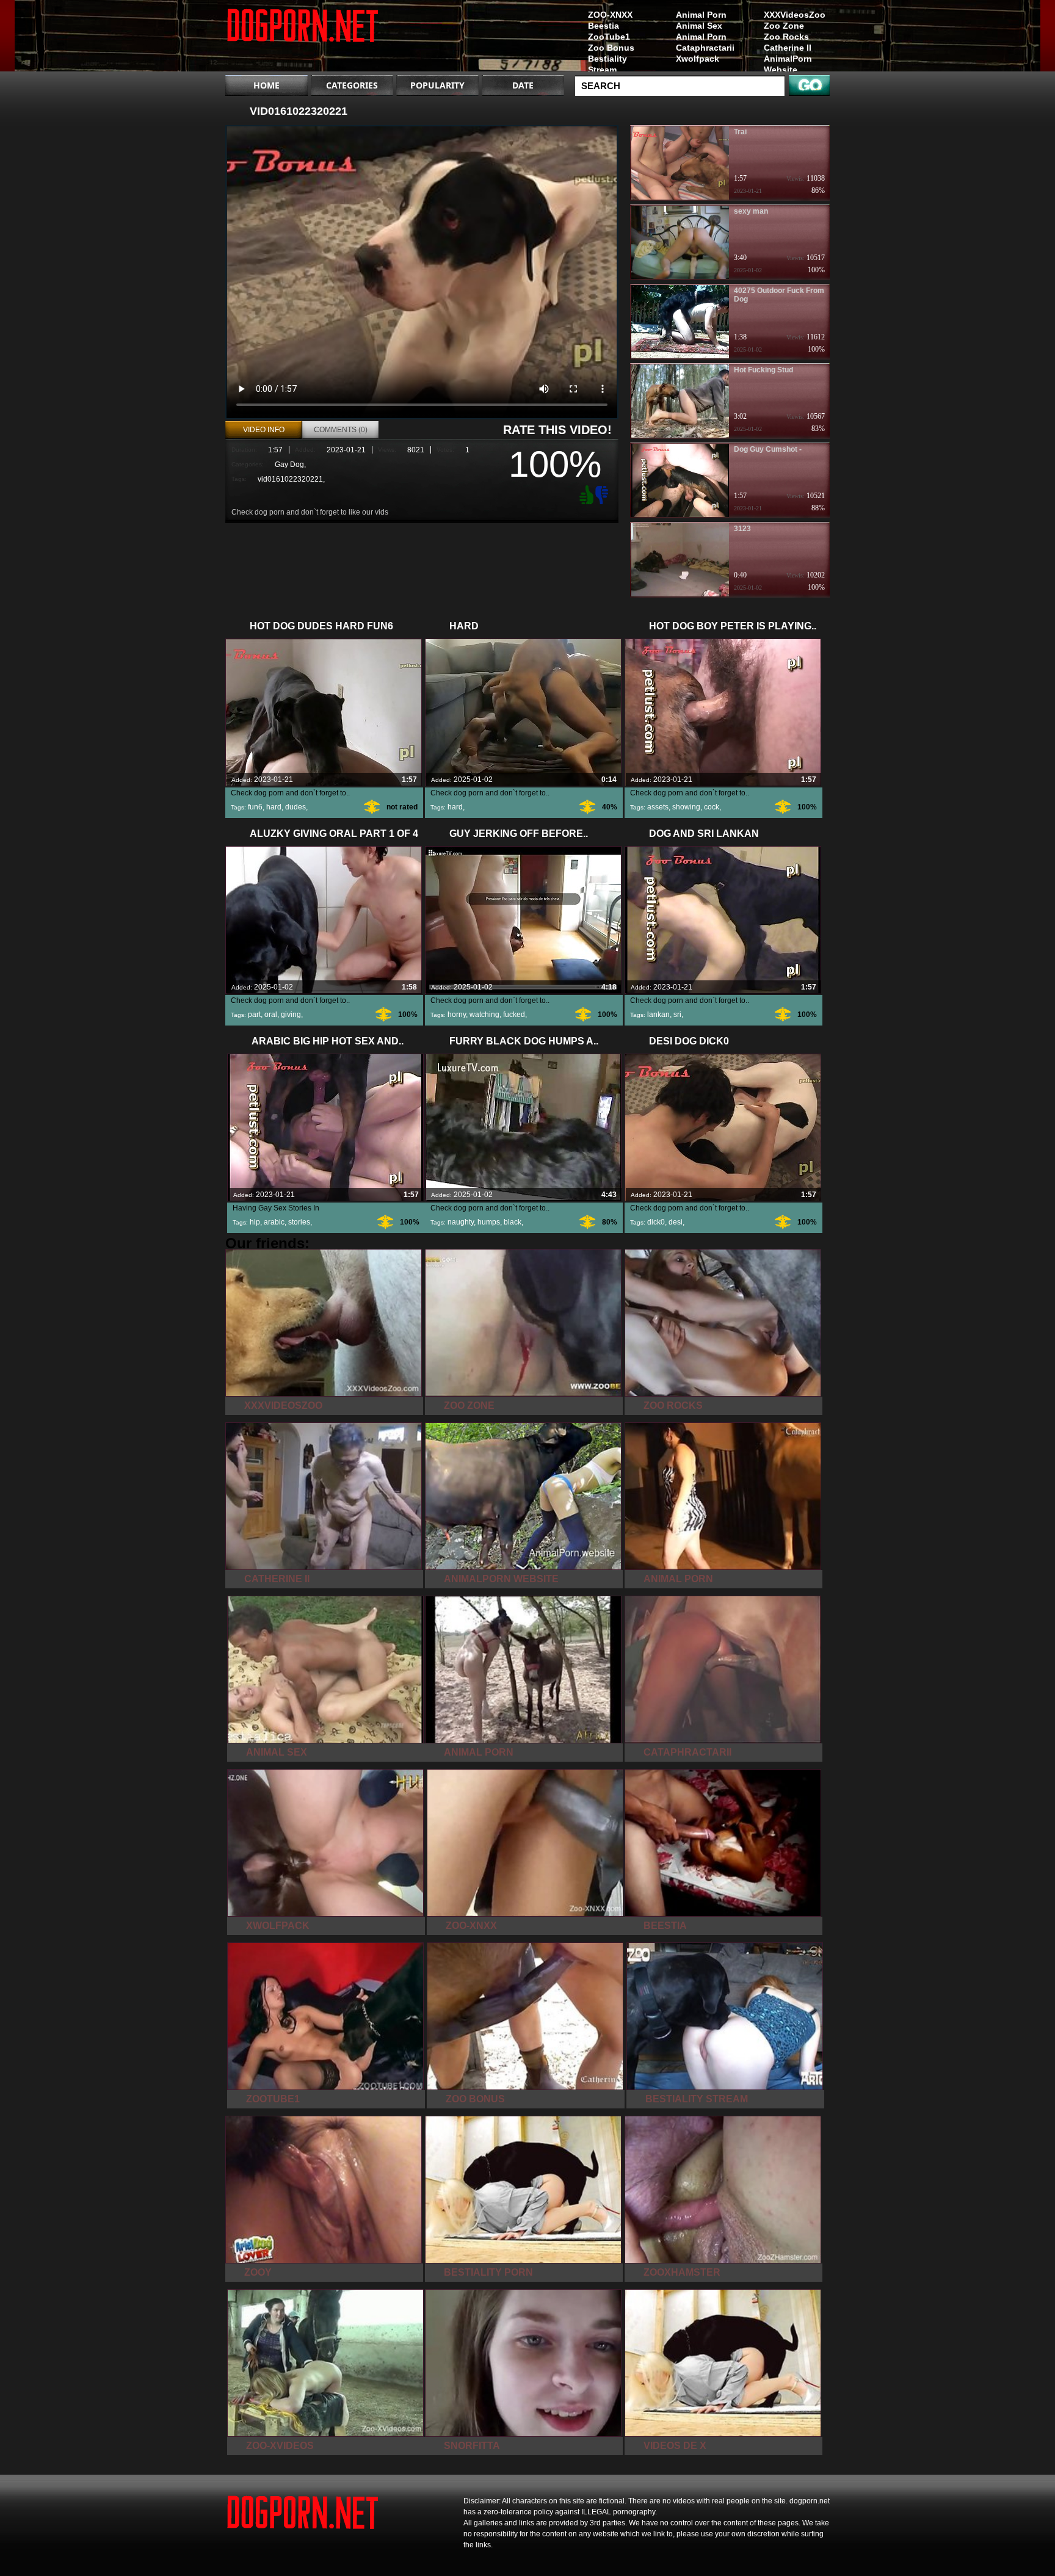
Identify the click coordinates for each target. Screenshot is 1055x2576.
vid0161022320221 (290, 479)
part (254, 1015)
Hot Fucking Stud (763, 370)
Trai (740, 132)
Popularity (437, 85)
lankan (658, 1015)
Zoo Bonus (611, 48)
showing (686, 807)
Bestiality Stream (607, 64)
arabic (274, 1222)
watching (484, 1015)
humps (489, 1222)
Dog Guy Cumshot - (768, 449)
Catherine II (788, 48)
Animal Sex (699, 26)
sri (677, 1015)
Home (266, 85)
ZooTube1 (609, 37)
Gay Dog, (290, 465)
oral (271, 1015)
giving (291, 1015)
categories (352, 85)
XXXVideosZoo (795, 15)
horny (457, 1015)
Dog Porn (303, 38)
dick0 (656, 1222)
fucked (514, 1015)
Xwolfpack (698, 59)
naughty (461, 1222)
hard (274, 807)
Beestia (604, 26)
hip (255, 1222)
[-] (603, 494)
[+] (585, 494)
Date (523, 85)
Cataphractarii (705, 48)
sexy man (751, 211)
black (513, 1222)
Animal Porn (701, 15)
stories (299, 1222)
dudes (295, 807)
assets (658, 807)
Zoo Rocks (786, 37)
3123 (742, 529)
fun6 (255, 807)
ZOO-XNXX (610, 15)
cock (712, 807)
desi (676, 1222)
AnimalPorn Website (788, 64)
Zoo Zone (784, 26)
